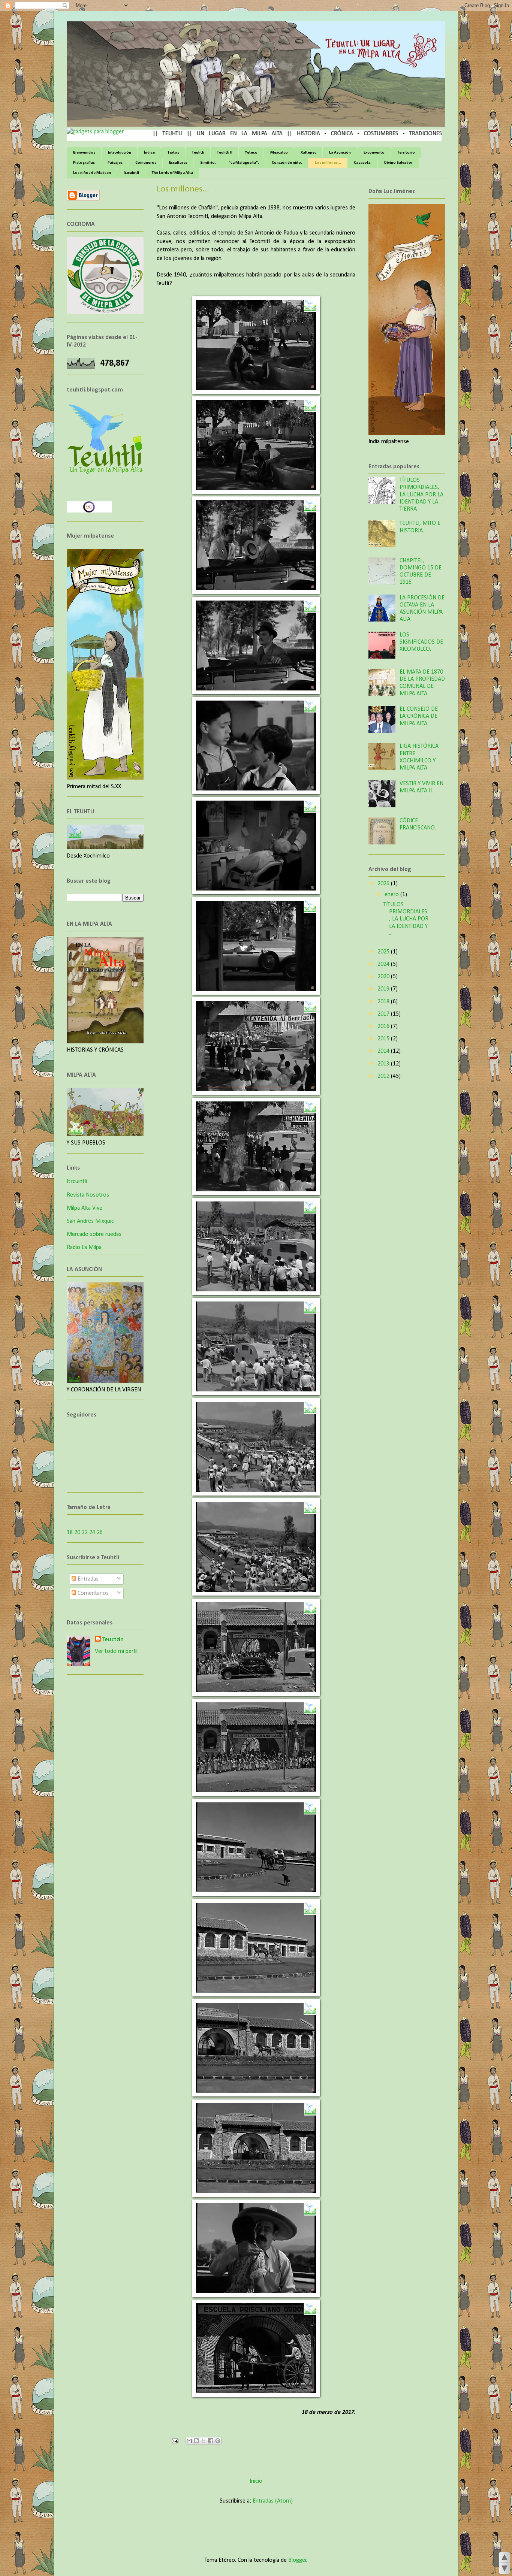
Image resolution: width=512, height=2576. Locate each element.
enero (392, 895)
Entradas (87, 1579)
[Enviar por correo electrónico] (189, 2441)
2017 (384, 1014)
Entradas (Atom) (273, 2501)
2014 (384, 1051)
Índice (149, 153)
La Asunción (340, 153)
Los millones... (328, 163)
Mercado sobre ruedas (94, 1234)
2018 (384, 1002)
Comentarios (92, 1593)
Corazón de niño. (287, 163)
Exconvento (374, 153)
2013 (384, 1064)
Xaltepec (308, 153)
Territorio (406, 153)
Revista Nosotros (88, 1195)
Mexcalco (279, 153)
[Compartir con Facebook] (211, 2441)
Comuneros (146, 163)
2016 (384, 1027)
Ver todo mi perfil (116, 1651)
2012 (384, 1076)
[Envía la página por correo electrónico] (174, 2441)
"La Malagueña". (244, 163)
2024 (384, 964)
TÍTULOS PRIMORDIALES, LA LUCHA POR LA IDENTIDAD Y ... (406, 919)
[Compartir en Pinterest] (218, 2441)
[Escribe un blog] (196, 2441)
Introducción (120, 153)
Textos (173, 153)
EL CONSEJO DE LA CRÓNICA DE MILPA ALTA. (419, 716)
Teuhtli (198, 153)
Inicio (256, 2481)
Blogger (297, 2560)
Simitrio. (208, 163)
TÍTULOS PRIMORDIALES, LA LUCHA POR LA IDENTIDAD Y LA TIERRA (421, 495)
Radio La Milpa (84, 1248)
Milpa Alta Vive (85, 1208)
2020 (384, 977)
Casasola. (363, 163)
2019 (384, 989)
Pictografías (84, 163)
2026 (384, 884)
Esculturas (178, 163)
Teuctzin (113, 1640)
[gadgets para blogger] (95, 132)
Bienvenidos (84, 153)
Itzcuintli (131, 173)
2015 (384, 1039)
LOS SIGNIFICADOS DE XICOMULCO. (421, 642)
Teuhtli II (225, 153)
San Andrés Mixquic (90, 1221)
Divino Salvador (398, 163)
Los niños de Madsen (92, 173)
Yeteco (251, 153)
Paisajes (115, 163)
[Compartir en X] (204, 2441)
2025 (384, 952)
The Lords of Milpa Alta (172, 173)
